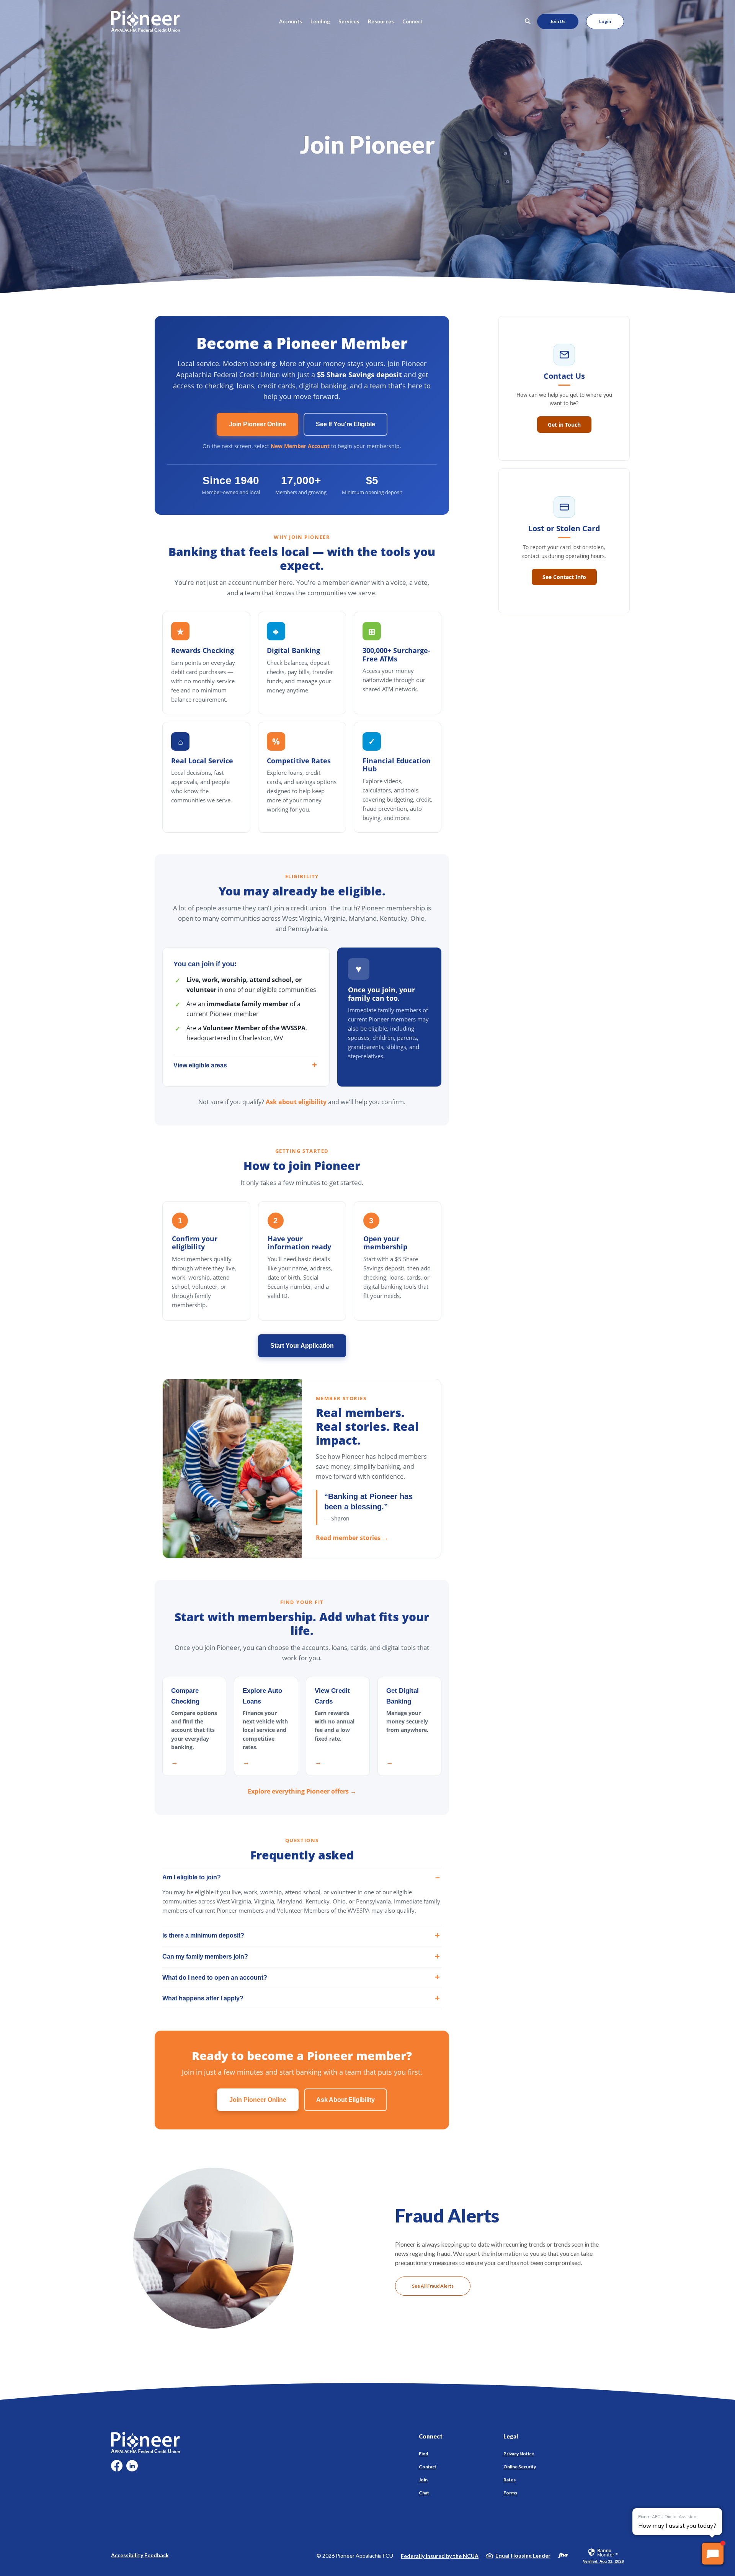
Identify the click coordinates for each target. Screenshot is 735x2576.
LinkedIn (132, 2469)
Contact (428, 2467)
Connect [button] (413, 21)
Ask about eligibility (296, 1102)
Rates (510, 2480)
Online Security (520, 2467)
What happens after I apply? (203, 1998)
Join (423, 2480)
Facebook (117, 2469)
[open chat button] (713, 2554)
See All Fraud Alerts (433, 2286)
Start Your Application (302, 1346)
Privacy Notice (519, 2454)
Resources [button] (381, 21)
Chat (424, 2493)
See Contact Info (564, 577)
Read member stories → (352, 1538)
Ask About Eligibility (345, 2100)
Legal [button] (511, 2436)
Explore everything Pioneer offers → (302, 1791)
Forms (510, 2493)
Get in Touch (564, 425)
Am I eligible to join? (192, 1877)
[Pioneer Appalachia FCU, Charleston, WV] (145, 21)
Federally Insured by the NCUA (440, 2556)
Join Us (558, 21)
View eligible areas (200, 1065)
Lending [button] (320, 21)
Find (423, 2454)
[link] (604, 2555)
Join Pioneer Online (257, 424)
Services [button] (349, 21)
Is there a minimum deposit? (203, 1935)
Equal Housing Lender (523, 2556)
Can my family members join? (205, 1957)
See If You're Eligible (345, 424)
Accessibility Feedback (140, 2555)
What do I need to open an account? (215, 1978)
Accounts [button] (291, 21)
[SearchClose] (528, 21)
